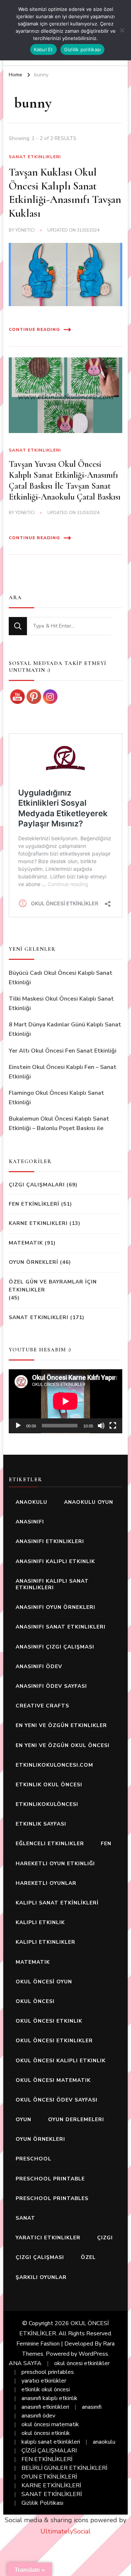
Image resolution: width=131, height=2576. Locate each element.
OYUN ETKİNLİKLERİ (49, 2477)
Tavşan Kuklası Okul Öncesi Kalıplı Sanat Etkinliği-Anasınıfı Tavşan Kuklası (65, 193)
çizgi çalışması (40, 2257)
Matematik (26, 1243)
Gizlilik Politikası (42, 2503)
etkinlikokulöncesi (47, 1804)
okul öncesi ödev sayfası (57, 2100)
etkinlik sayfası (41, 1824)
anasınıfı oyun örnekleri (55, 1607)
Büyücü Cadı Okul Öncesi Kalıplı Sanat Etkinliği (61, 978)
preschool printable (50, 2179)
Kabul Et (43, 49)
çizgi (105, 2238)
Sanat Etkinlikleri (35, 157)
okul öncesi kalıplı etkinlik (61, 2061)
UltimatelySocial (65, 2531)
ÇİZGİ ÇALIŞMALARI (49, 2451)
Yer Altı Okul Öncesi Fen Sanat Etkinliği (63, 1051)
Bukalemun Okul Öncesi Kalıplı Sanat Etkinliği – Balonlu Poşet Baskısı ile (59, 1123)
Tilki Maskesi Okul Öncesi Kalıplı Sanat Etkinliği (61, 1003)
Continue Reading (34, 329)
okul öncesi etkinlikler (54, 2041)
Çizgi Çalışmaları (37, 1185)
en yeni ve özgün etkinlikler (61, 1725)
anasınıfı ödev (39, 1666)
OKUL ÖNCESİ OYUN (44, 1982)
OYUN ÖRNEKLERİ (33, 1262)
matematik (33, 1962)
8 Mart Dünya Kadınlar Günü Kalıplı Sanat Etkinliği (65, 1029)
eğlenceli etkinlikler (50, 1844)
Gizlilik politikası (83, 49)
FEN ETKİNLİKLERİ (34, 1204)
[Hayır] (122, 30)
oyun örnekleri (40, 2139)
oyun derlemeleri (76, 2120)
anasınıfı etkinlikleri (50, 1541)
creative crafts (42, 1706)
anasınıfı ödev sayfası (51, 1686)
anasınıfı (30, 1522)
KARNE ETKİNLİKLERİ (51, 2485)
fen (106, 1844)
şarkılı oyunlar (41, 2277)
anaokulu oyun (89, 1502)
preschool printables (52, 2198)
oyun (23, 2120)
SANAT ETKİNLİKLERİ (52, 2494)
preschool (33, 2159)
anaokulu (31, 1502)
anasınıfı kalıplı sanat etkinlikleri (52, 1584)
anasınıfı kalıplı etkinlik (55, 1561)
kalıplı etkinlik (40, 1922)
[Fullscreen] (113, 1426)
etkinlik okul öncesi (49, 1785)
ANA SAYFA (25, 2363)
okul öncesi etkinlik (49, 2021)
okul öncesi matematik (53, 2080)
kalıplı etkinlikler (45, 1942)
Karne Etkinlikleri (38, 1223)
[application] (65, 1401)
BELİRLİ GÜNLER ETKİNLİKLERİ (64, 2468)
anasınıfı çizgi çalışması (55, 1647)
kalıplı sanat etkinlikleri (51, 2442)
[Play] (18, 1426)
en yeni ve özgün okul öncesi (63, 1745)
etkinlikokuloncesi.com (54, 1765)
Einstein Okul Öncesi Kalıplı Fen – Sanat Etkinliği (63, 1072)
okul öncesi (35, 2001)
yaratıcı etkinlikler (48, 2238)
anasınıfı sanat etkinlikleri (61, 1627)
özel (88, 2257)
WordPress (93, 2354)
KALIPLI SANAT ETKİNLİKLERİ (57, 1903)
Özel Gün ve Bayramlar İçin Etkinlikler (53, 1286)
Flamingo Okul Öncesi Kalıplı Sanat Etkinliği (56, 1098)
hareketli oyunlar (46, 1883)
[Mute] (101, 1426)
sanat (25, 2218)
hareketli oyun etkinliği (55, 1864)
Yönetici (25, 230)
